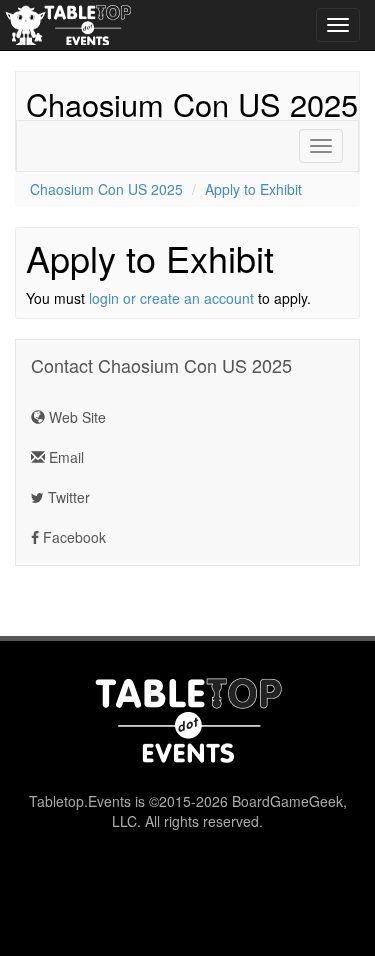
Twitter (67, 497)
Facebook (72, 537)
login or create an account (171, 298)
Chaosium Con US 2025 (192, 104)
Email (64, 457)
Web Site (75, 417)
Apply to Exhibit (253, 189)
